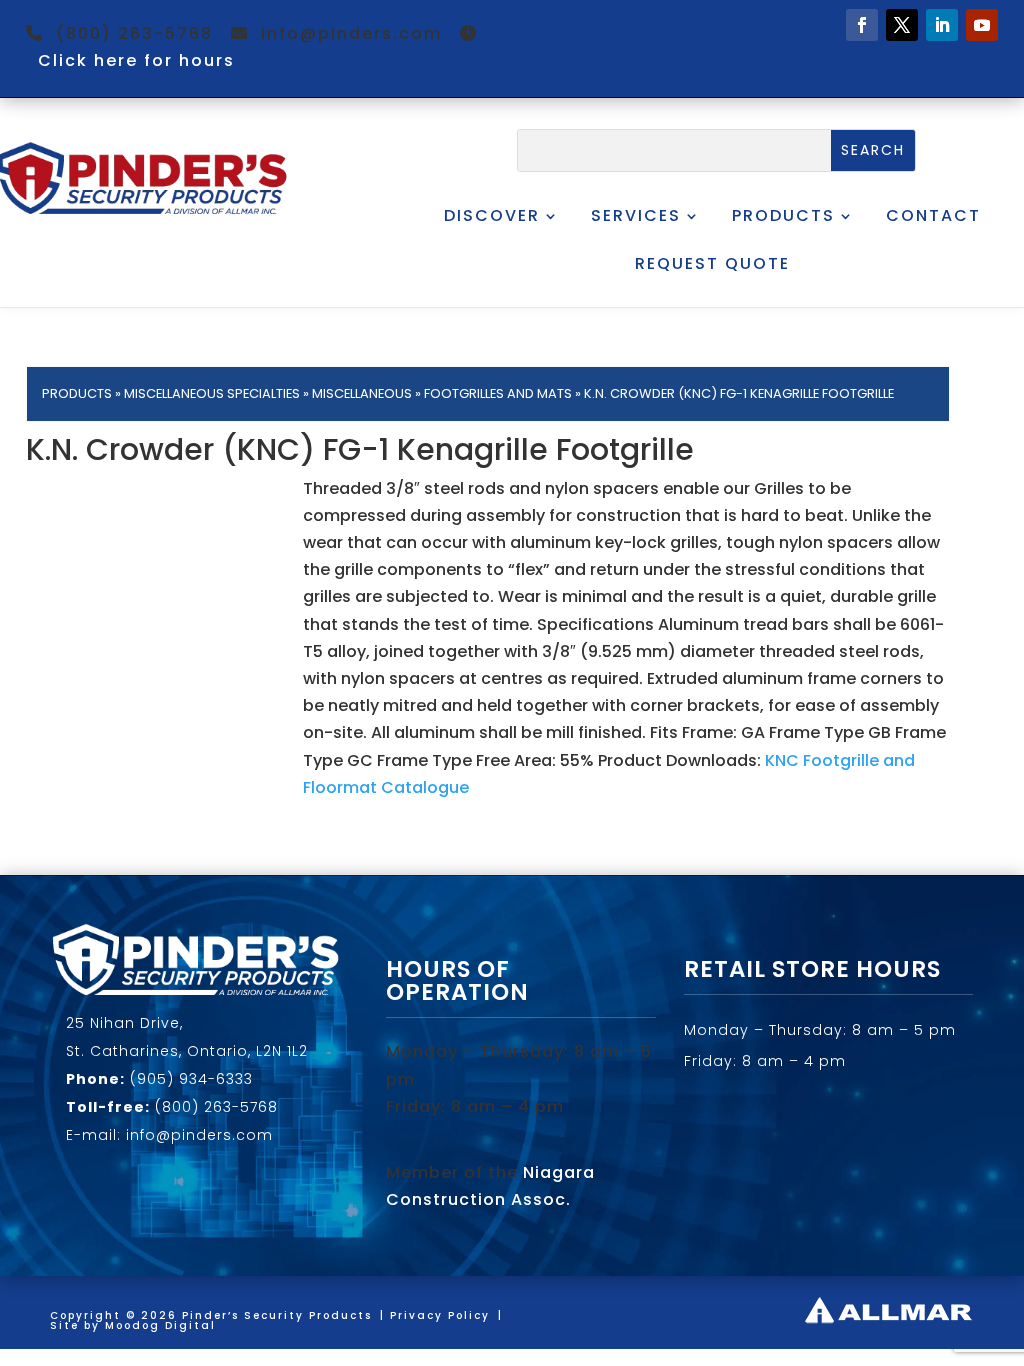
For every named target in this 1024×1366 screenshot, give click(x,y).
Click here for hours (136, 60)
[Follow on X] (902, 25)
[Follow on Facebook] (862, 25)
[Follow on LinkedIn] (942, 25)
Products (783, 215)
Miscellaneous (362, 393)
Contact (933, 215)
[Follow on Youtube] (982, 25)
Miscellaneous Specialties (212, 393)
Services (636, 215)
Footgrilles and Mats (498, 393)
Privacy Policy (440, 1315)
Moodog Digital (160, 1325)
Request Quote (712, 263)
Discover (492, 215)
